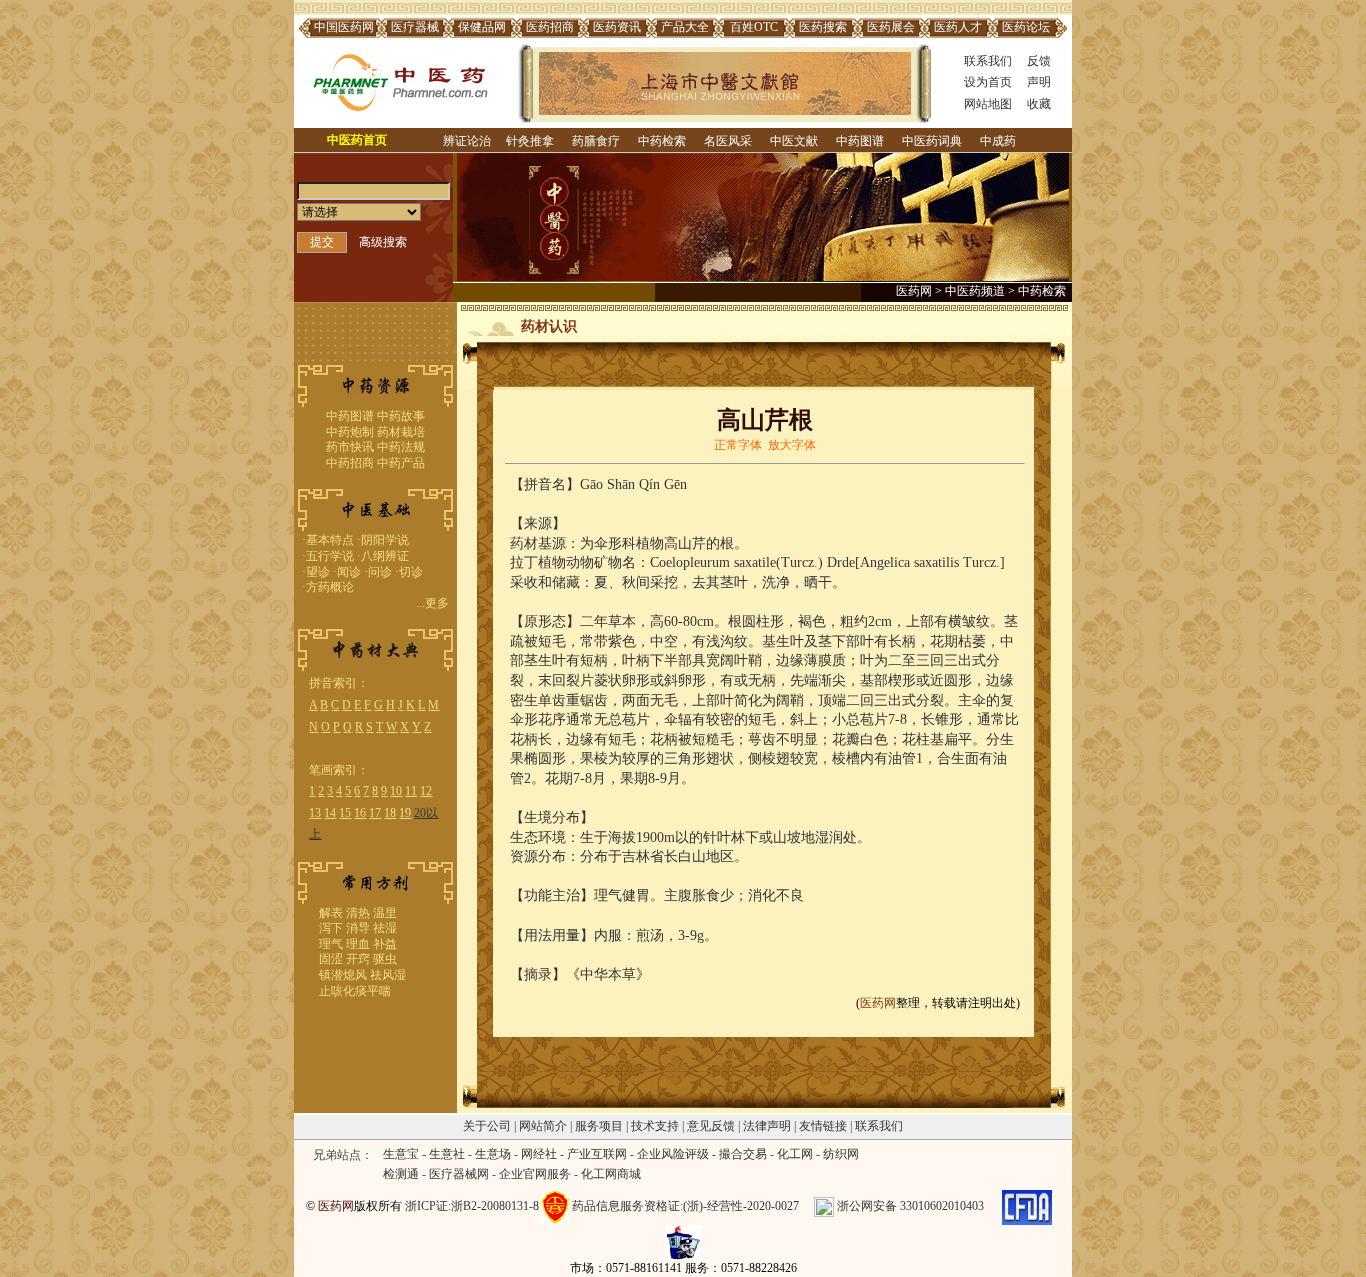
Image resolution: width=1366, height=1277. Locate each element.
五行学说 (330, 556)
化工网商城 (611, 1174)
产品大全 (685, 27)
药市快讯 (350, 447)
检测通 (401, 1174)
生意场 (493, 1154)
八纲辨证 (385, 556)
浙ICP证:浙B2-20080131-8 (472, 1206)
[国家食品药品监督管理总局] (1027, 1206)
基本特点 (330, 540)
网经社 (539, 1154)
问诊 (380, 572)
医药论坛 (1026, 27)
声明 (1039, 82)
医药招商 (550, 27)
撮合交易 (743, 1154)
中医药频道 (975, 291)
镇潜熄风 (343, 975)
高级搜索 (383, 242)
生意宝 (401, 1154)
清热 (358, 913)
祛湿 (385, 928)
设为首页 (988, 82)
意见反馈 (711, 1126)
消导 (358, 928)
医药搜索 (823, 27)
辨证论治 (467, 141)
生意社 (447, 1154)
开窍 (358, 959)
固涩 (331, 959)
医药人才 (958, 27)
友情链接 (823, 1126)
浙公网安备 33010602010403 (910, 1206)
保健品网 (482, 27)
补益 (385, 944)
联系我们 (988, 61)
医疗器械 (415, 27)
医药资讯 (617, 27)
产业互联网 (597, 1154)
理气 (331, 944)
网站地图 (988, 104)
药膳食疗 (596, 141)
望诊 (318, 572)
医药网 (914, 291)
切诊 (411, 572)
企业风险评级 (673, 1154)
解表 (331, 913)
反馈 (1039, 61)
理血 (358, 944)
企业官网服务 (535, 1174)
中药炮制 (350, 432)
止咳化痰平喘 (355, 991)
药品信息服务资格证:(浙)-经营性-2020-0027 (685, 1206)
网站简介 (543, 1126)
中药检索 (662, 141)
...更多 (432, 603)
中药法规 (401, 447)
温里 (385, 913)
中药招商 (350, 463)
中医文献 (794, 141)
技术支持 (655, 1126)
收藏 (1039, 104)
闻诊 (349, 572)
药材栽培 (401, 432)
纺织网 (841, 1154)
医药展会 (891, 27)
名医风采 (728, 141)
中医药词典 (932, 141)
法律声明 (767, 1126)
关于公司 (487, 1126)
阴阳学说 (385, 540)
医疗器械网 (459, 1174)
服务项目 (599, 1126)
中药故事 (401, 416)
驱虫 (385, 959)
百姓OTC (754, 27)
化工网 (795, 1154)
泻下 (331, 928)
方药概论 (330, 587)
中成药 (998, 141)
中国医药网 (344, 27)
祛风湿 (388, 975)
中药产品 (401, 463)
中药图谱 (860, 141)
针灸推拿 (530, 141)
